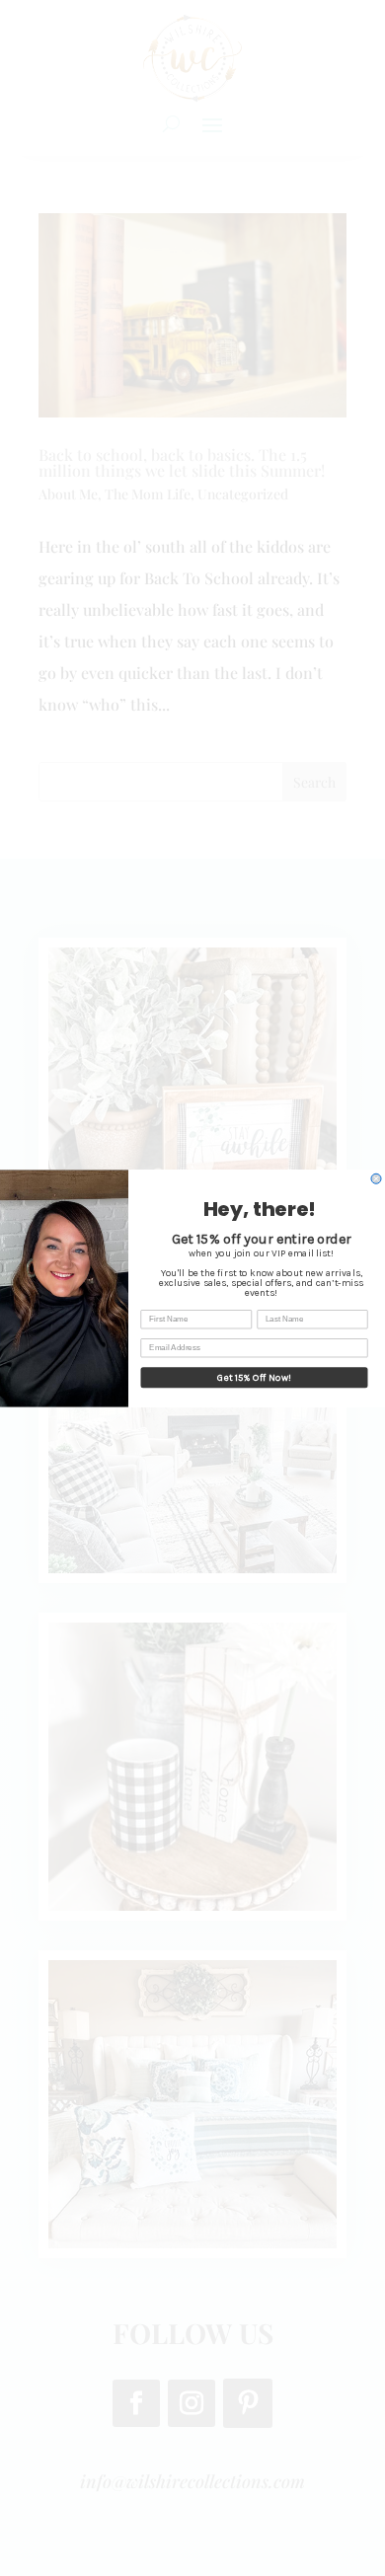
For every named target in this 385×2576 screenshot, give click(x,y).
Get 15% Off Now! (254, 1377)
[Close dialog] (376, 1178)
